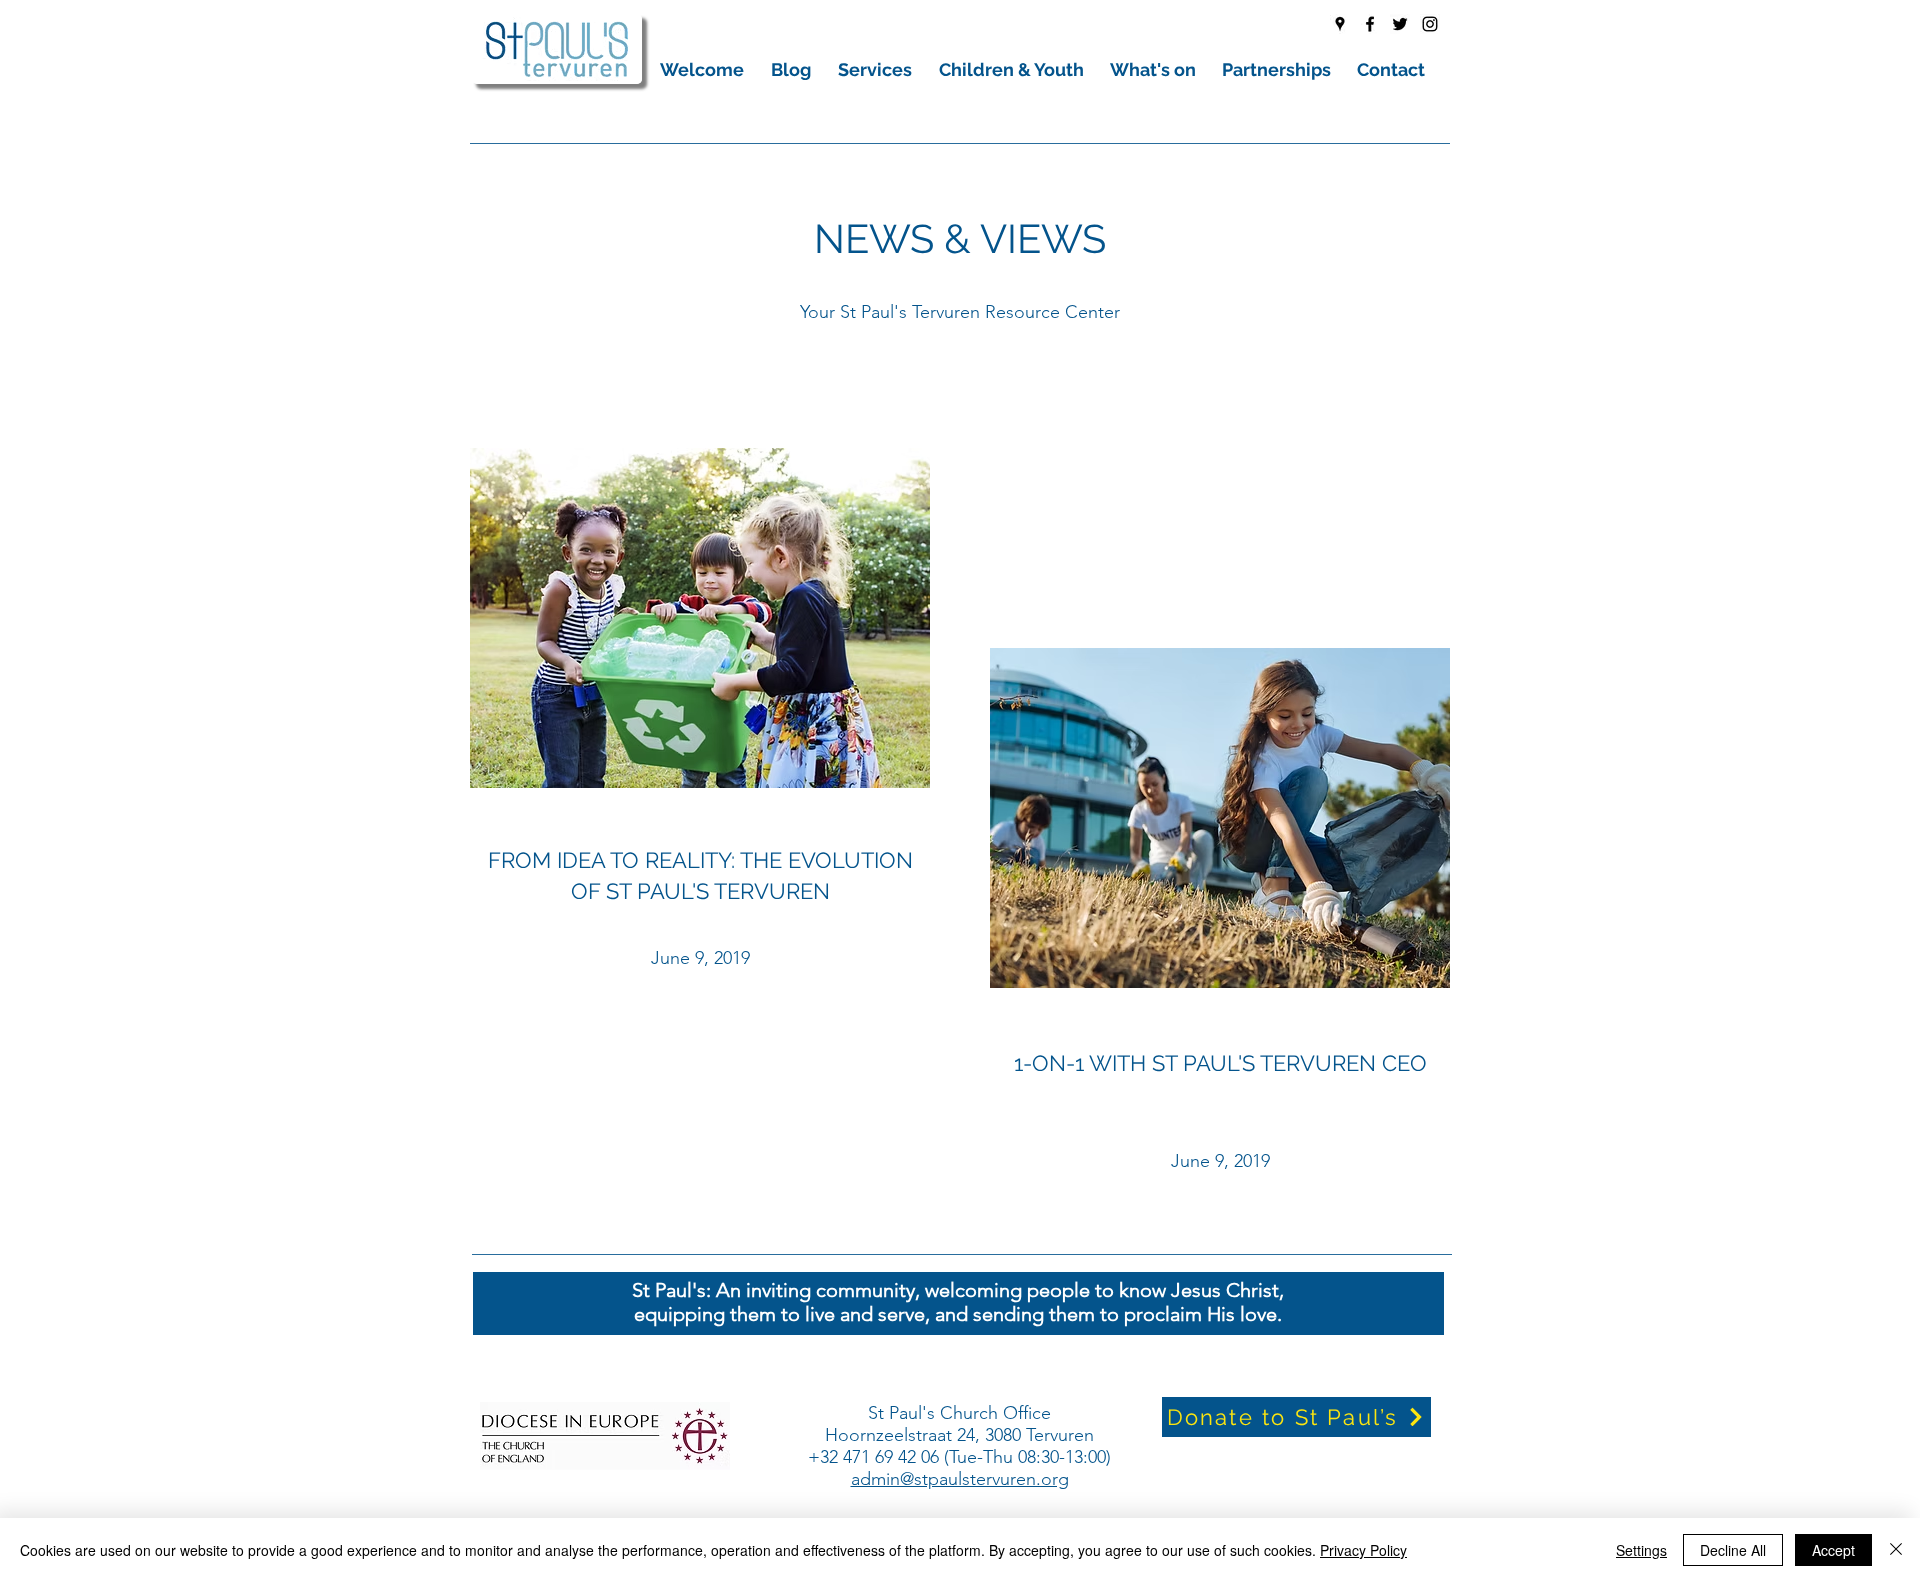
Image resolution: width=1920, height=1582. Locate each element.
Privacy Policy (1363, 1550)
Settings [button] (1641, 1550)
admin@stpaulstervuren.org (960, 1479)
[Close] (1896, 1550)
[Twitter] (1400, 24)
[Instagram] (1430, 24)
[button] (705, 69)
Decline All (1733, 1550)
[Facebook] (1370, 24)
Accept (1833, 1550)
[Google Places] (1340, 24)
